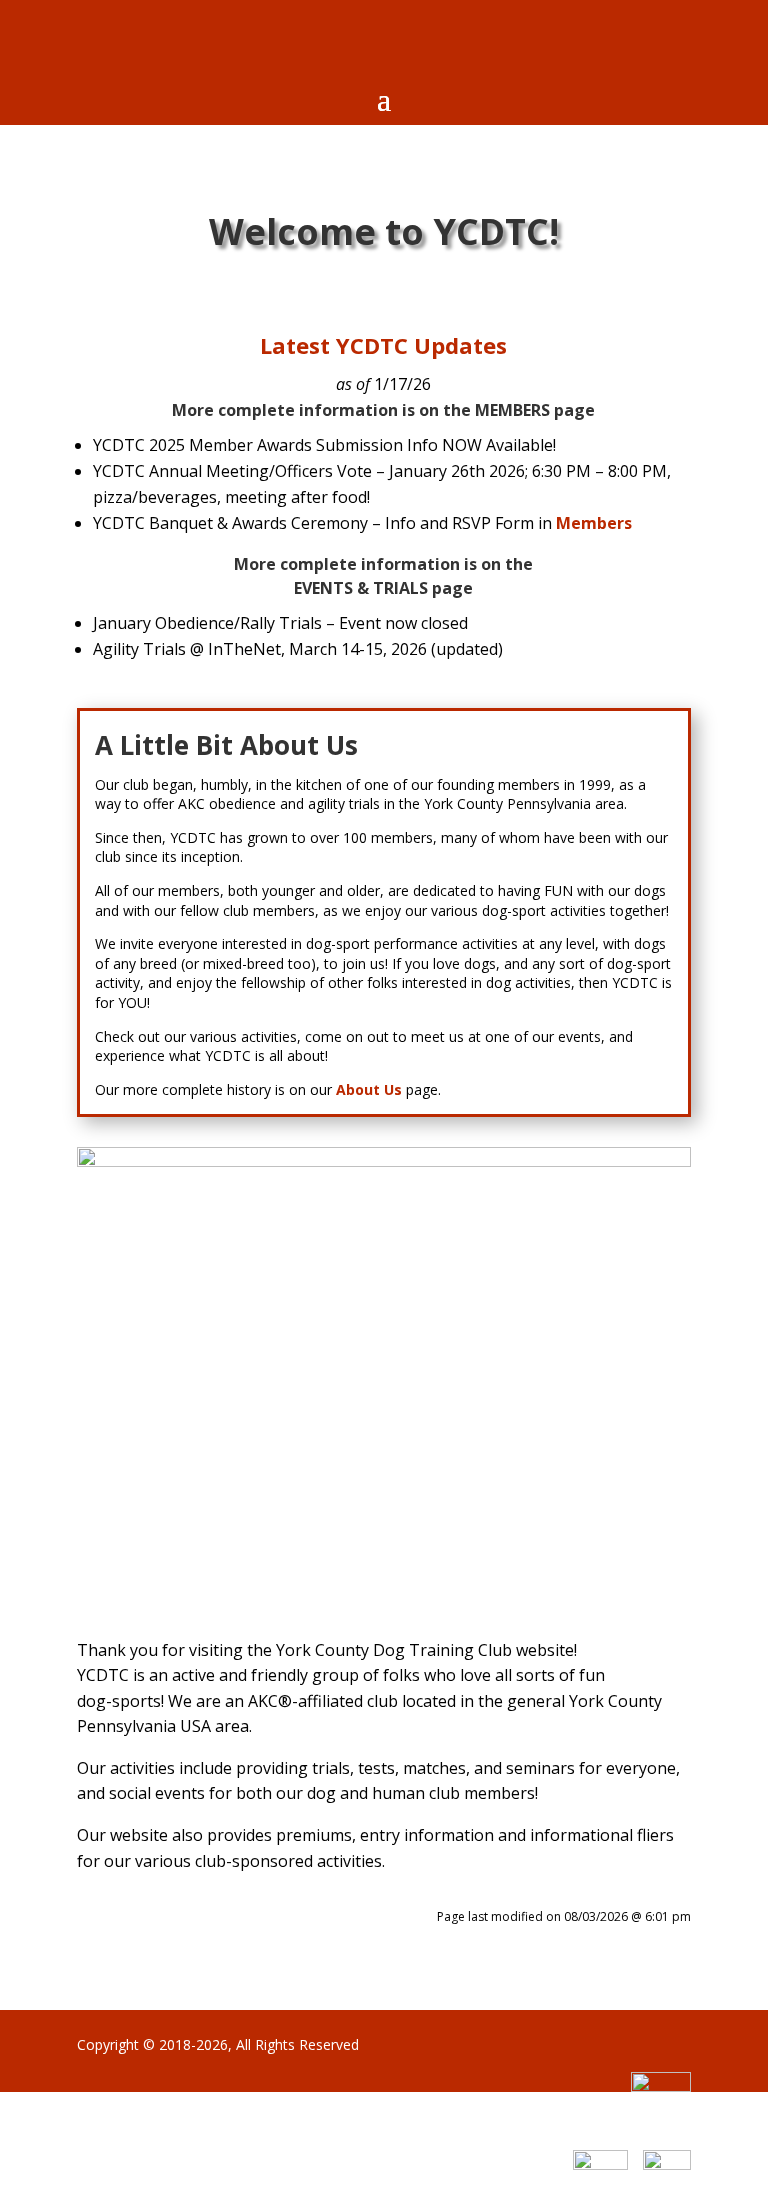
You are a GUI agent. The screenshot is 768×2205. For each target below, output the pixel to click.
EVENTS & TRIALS (361, 588)
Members (594, 523)
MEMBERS (512, 410)
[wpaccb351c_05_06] (384, 1161)
